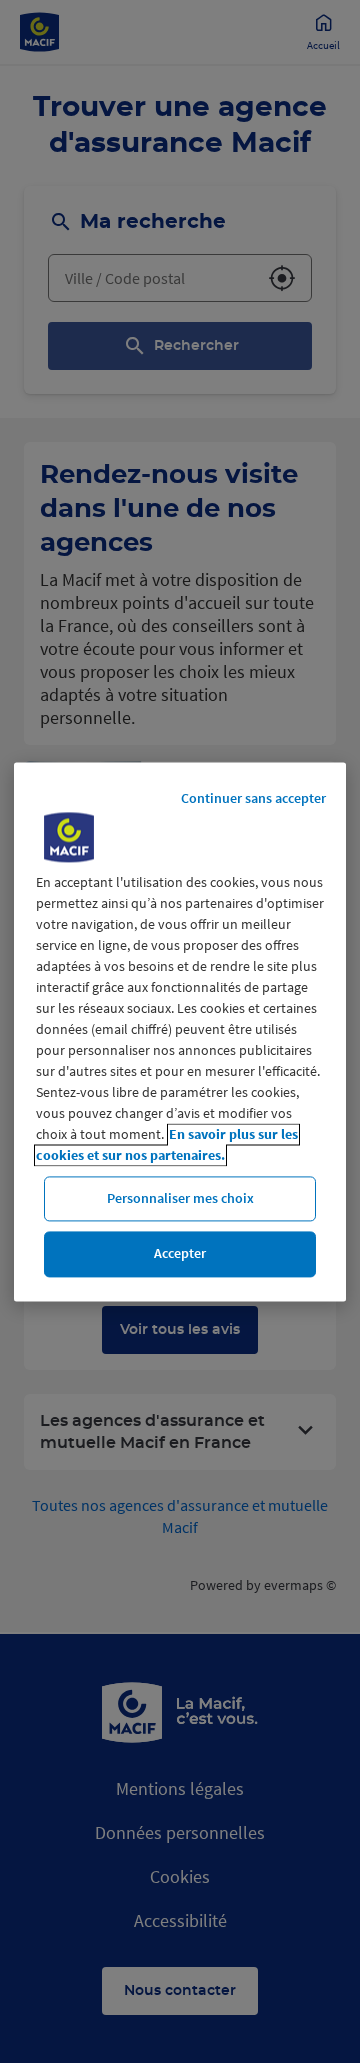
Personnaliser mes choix (180, 1198)
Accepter (180, 1254)
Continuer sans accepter (253, 798)
